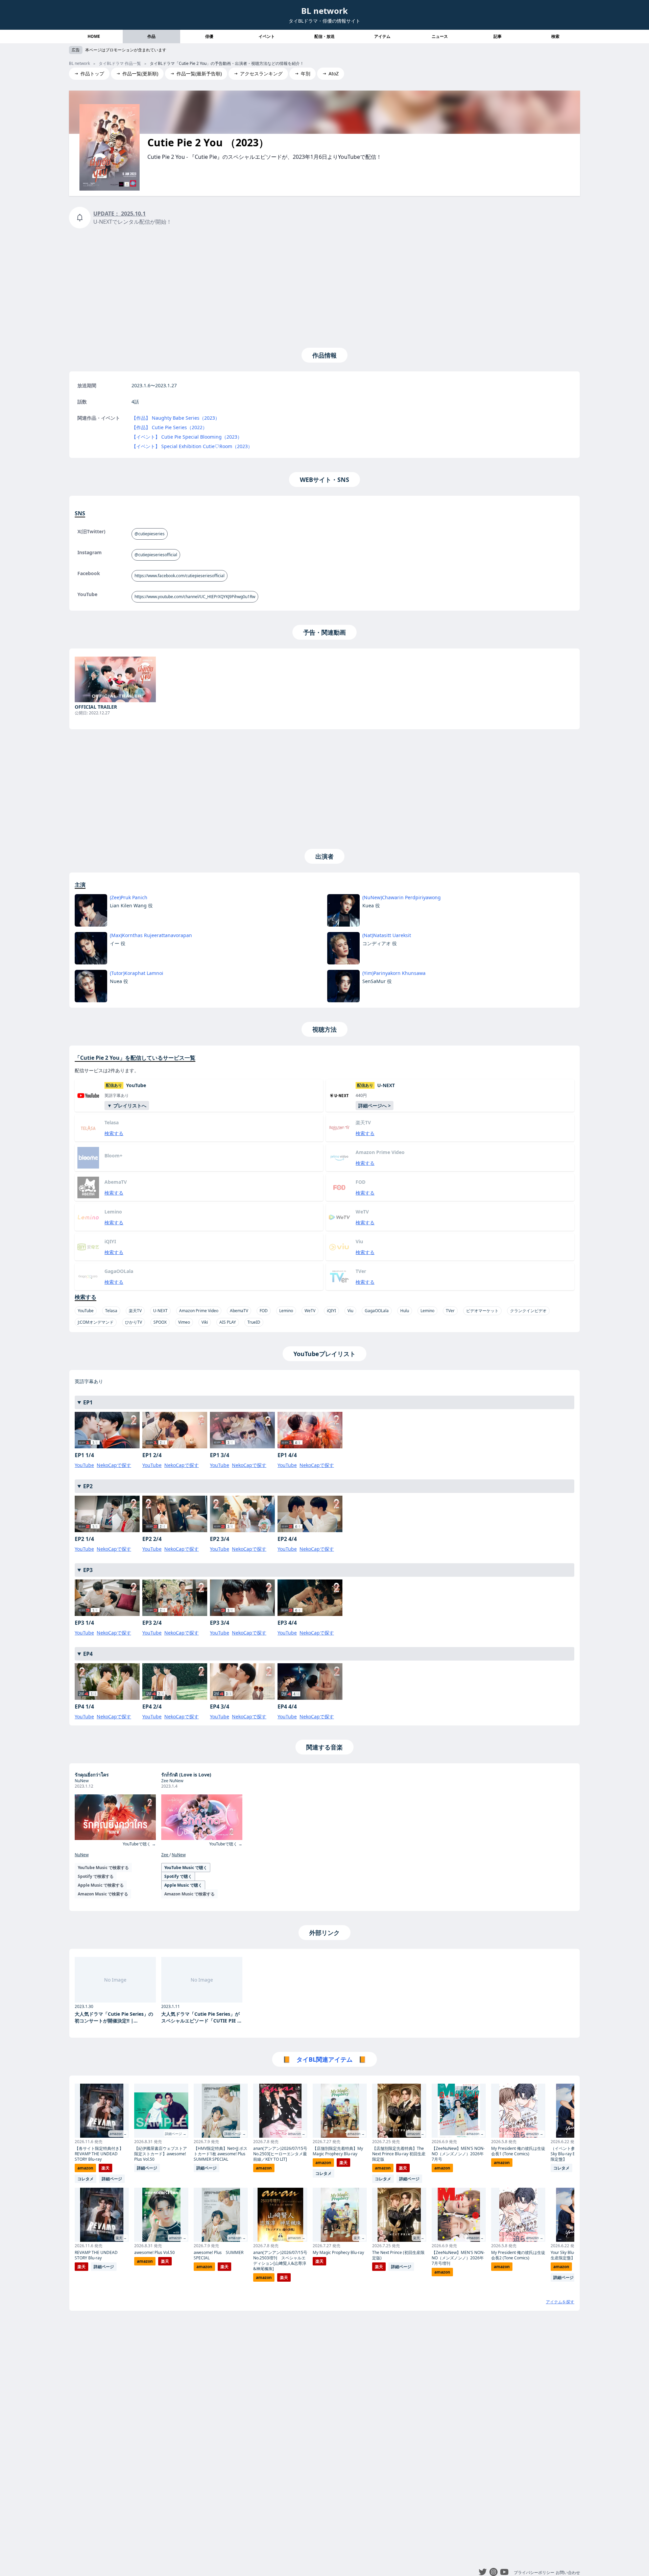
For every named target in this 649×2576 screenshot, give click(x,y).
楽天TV (135, 1311)
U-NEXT (160, 1311)
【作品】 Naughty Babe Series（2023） (176, 418)
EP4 (88, 1654)
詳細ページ (112, 2179)
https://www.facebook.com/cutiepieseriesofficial (179, 576)
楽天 (105, 2168)
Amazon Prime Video (199, 1311)
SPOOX (160, 1322)
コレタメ (86, 2179)
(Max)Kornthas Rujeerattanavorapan (151, 935)
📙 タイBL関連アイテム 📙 (324, 2059)
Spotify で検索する (96, 1876)
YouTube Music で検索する (103, 1868)
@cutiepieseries (150, 534)
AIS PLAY (228, 1322)
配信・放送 (324, 36)
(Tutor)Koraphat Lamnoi (137, 973)
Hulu (405, 1311)
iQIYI (331, 1311)
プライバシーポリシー (534, 2572)
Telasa (111, 1311)
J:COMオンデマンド (96, 1322)
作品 (151, 36)
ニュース (440, 36)
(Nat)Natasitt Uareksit (387, 935)
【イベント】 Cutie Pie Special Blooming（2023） (187, 437)
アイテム (382, 36)
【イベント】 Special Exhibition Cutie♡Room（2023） (192, 446)
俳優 (209, 36)
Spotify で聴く (178, 1876)
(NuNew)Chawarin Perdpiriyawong (402, 897)
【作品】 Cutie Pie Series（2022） (169, 427)
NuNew (82, 1855)
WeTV (310, 1311)
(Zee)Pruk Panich (129, 897)
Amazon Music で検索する (103, 1894)
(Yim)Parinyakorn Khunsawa (394, 973)
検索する (114, 1133)
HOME (94, 36)
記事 (498, 36)
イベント (267, 36)
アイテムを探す (560, 2302)
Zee (165, 1855)
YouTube (86, 1311)
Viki (205, 1322)
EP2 (88, 1486)
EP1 (88, 1402)
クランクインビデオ (528, 1311)
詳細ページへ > (375, 1106)
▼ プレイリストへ (127, 1106)
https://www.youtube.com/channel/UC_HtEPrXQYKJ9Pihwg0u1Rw (195, 597)
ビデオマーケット (482, 1311)
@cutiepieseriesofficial (156, 555)
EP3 (88, 1570)
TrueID (254, 1322)
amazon (85, 2168)
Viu (350, 1311)
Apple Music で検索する (101, 1885)
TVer (450, 1311)
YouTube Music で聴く (186, 1868)
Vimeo (184, 1322)
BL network (324, 11)
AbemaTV (239, 1311)
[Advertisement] (324, 287)
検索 (555, 36)
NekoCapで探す (114, 1465)
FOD (264, 1311)
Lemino (286, 1311)
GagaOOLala (377, 1311)
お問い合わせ (568, 2572)
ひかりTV (134, 1322)
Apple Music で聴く (183, 1885)
